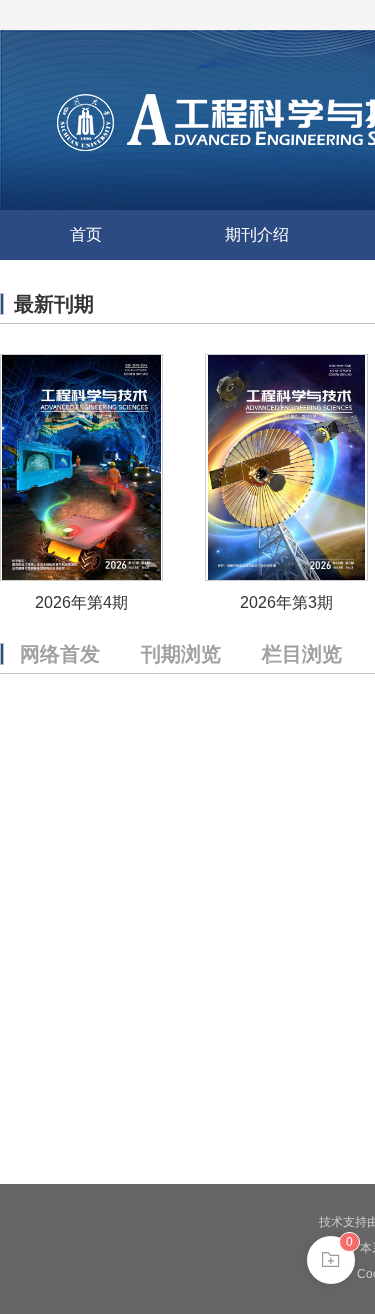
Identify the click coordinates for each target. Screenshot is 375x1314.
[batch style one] (331, 1260)
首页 (86, 234)
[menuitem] (85, 235)
